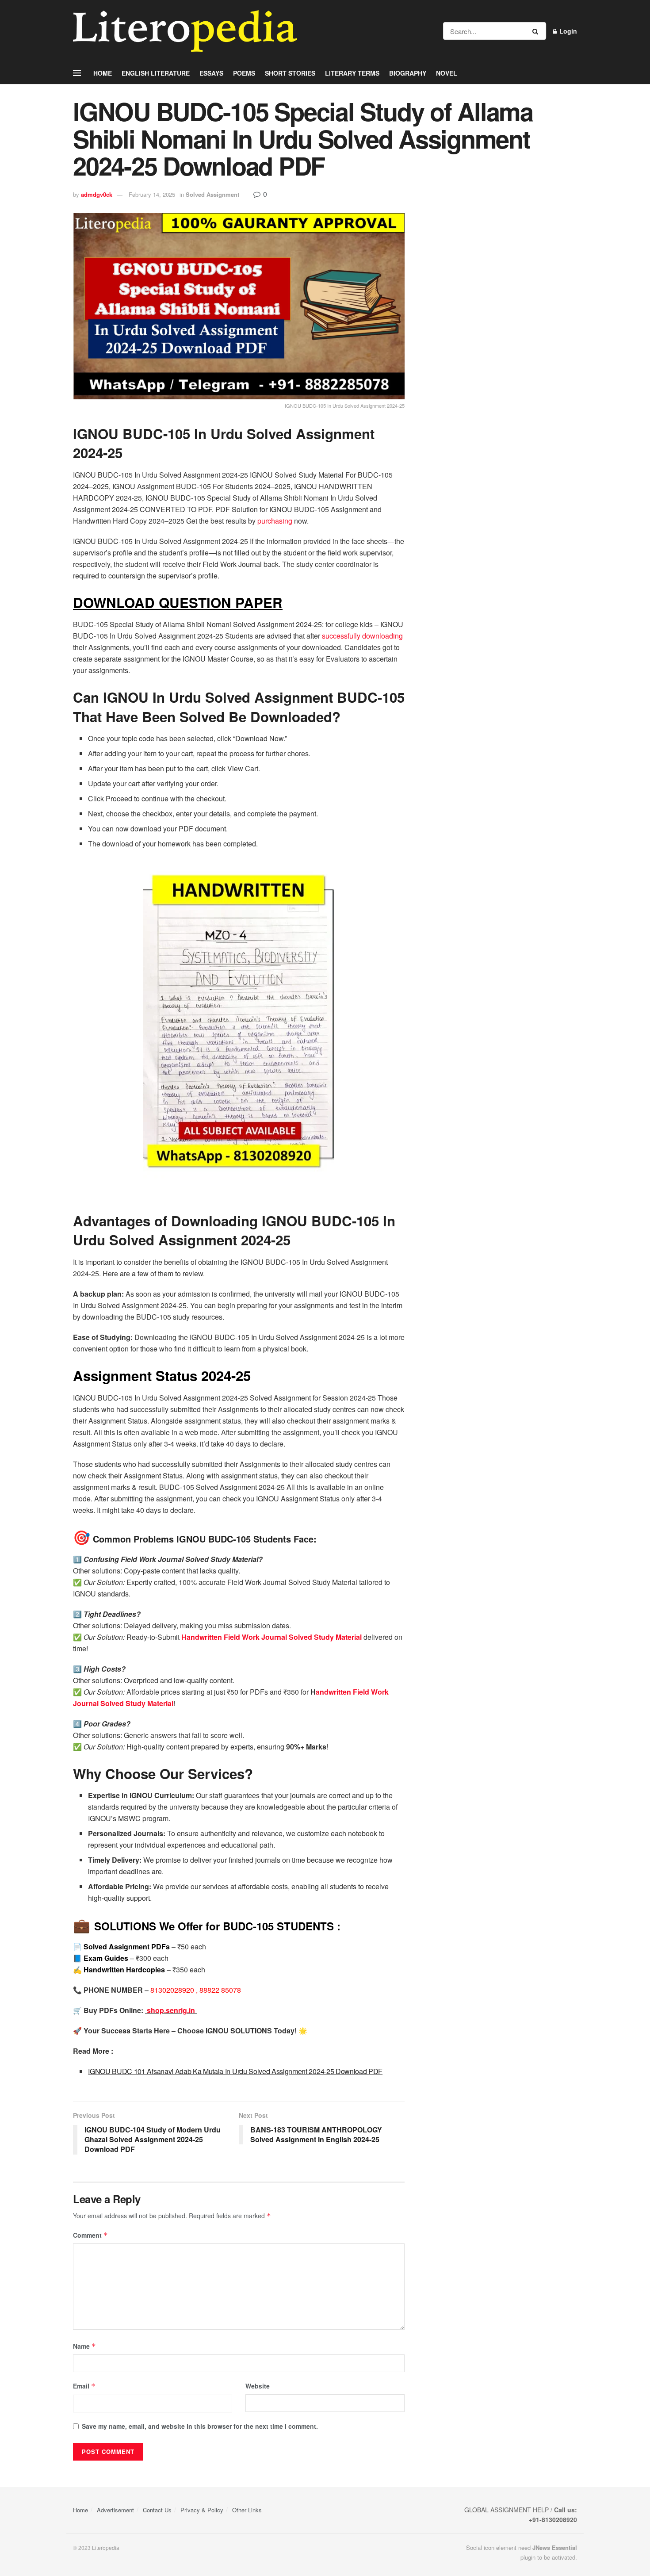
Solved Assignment (212, 194)
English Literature (156, 73)
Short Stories (290, 73)
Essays (211, 73)
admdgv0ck (97, 194)
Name (84, 2346)
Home (103, 73)
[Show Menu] (77, 73)
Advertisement (115, 2510)
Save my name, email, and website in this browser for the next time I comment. (200, 2426)
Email (84, 2386)
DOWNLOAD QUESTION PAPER (178, 603)
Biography (408, 73)
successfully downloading (362, 636)
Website (258, 2386)
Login (567, 31)
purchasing (275, 521)
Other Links (247, 2510)
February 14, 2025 (152, 194)
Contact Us (157, 2510)
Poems (244, 73)
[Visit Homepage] (185, 31)
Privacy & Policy (202, 2510)
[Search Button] (537, 31)
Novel (447, 73)
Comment (90, 2235)
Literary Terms (352, 73)
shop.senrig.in (172, 2010)
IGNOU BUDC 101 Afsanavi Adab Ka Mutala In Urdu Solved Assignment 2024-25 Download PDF (235, 2071)
